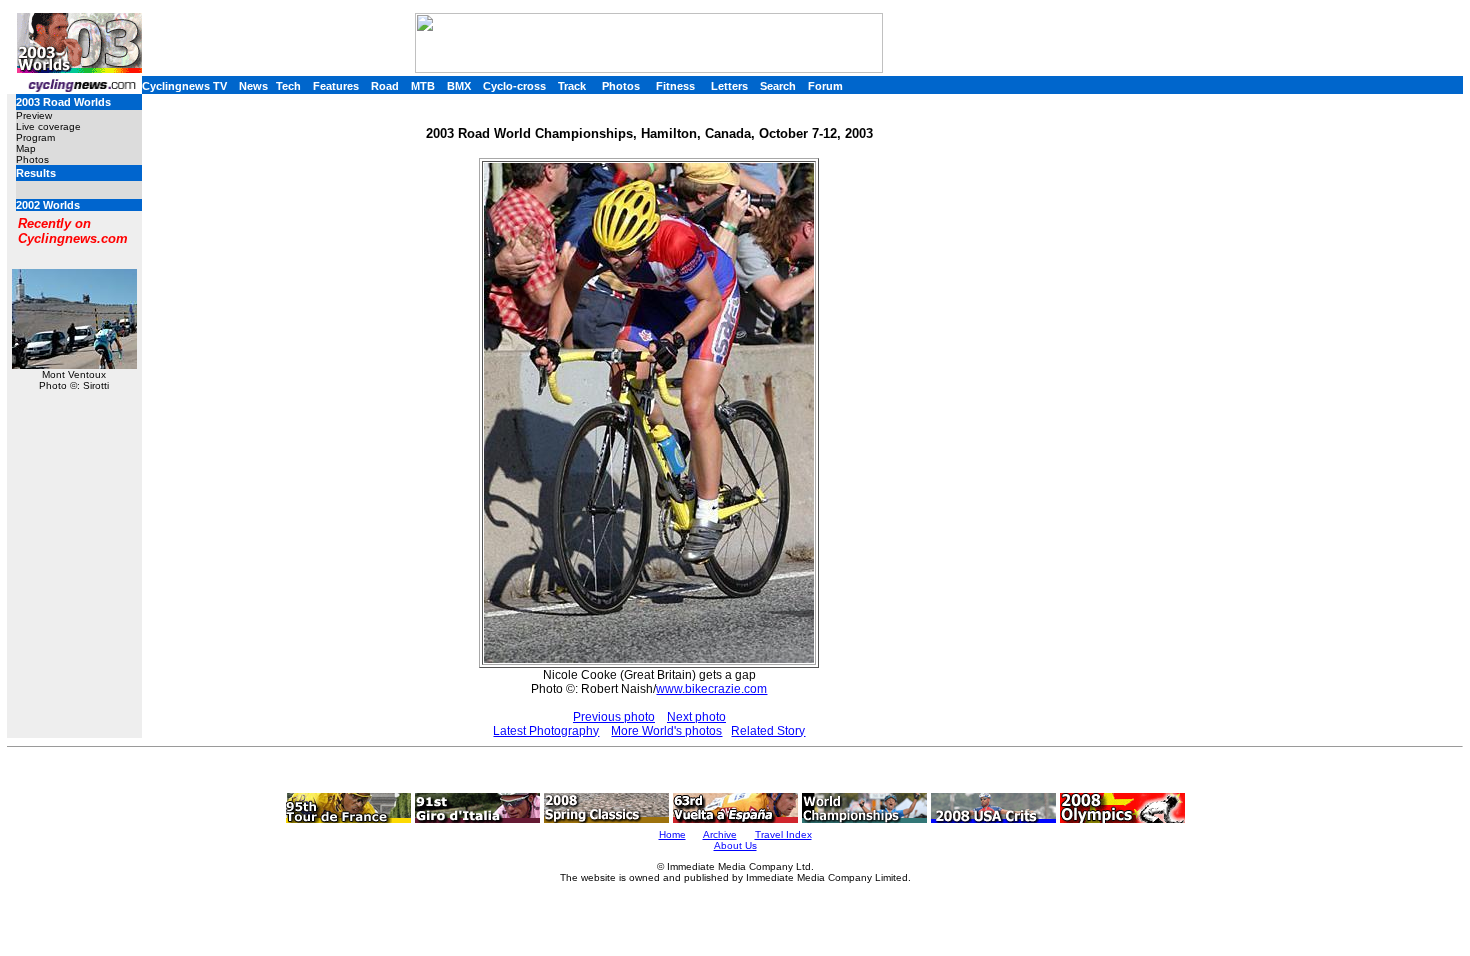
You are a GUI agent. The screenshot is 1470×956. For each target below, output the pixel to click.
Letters (729, 86)
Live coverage (48, 126)
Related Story (768, 731)
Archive (720, 834)
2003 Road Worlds (63, 102)
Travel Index (783, 834)
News (253, 86)
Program (35, 137)
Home (672, 834)
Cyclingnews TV (184, 86)
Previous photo (614, 717)
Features (336, 86)
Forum (825, 86)
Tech (288, 86)
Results (36, 173)
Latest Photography (546, 731)
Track (572, 86)
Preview (34, 115)
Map (26, 148)
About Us (735, 845)
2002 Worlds (48, 205)
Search (778, 86)
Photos (621, 86)
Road (385, 86)
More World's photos (666, 731)
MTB (423, 86)
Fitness (675, 86)
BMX (459, 86)
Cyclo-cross (514, 86)
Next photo (696, 717)
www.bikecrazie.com (711, 689)
